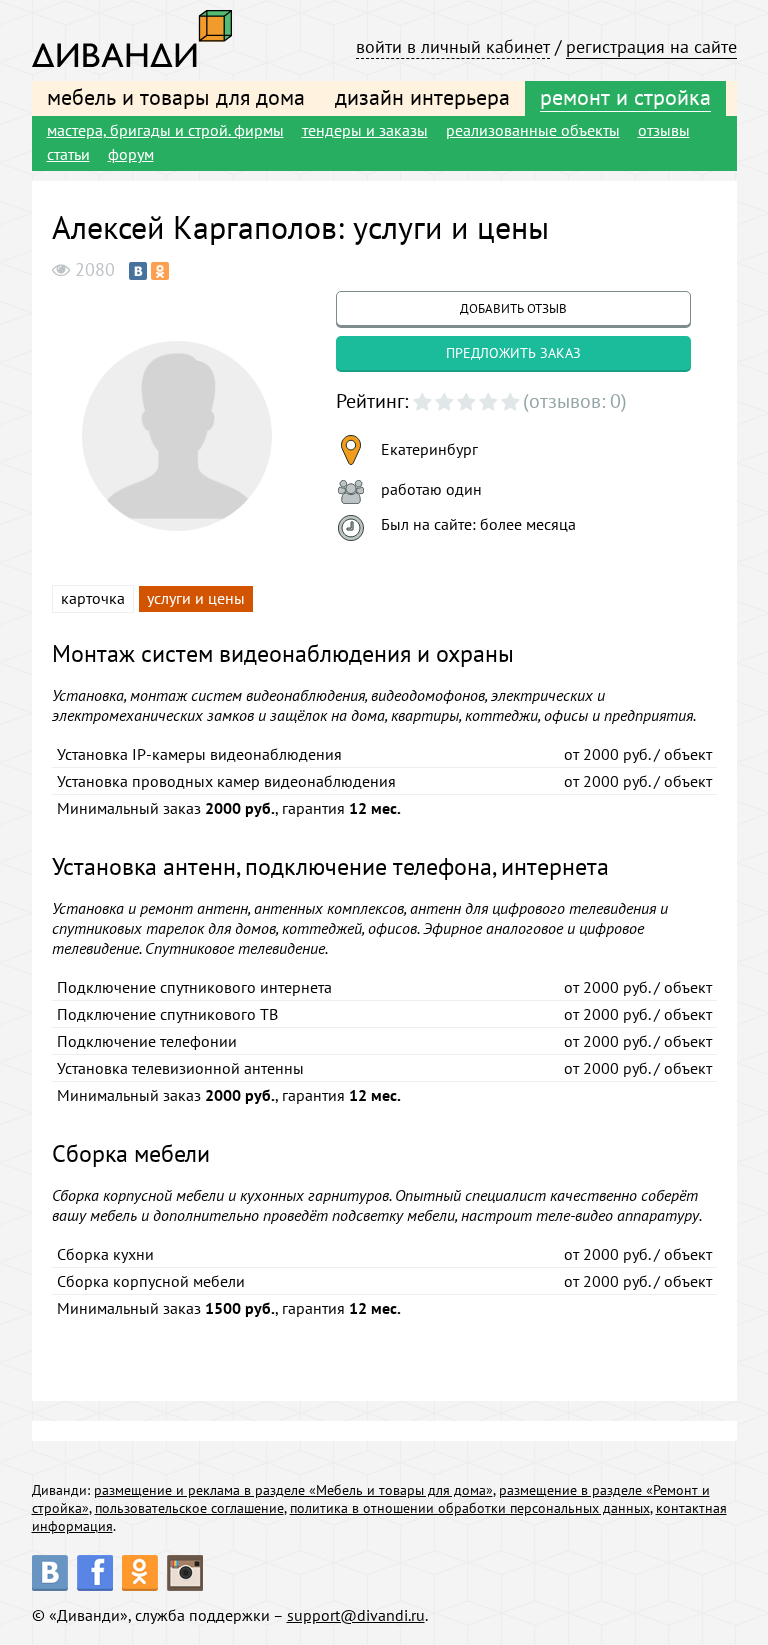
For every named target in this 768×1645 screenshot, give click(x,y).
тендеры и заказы (365, 130)
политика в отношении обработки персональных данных (470, 1508)
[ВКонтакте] (138, 271)
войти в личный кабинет (453, 46)
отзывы (664, 130)
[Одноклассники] (160, 271)
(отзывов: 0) (575, 401)
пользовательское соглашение (189, 1508)
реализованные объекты (533, 130)
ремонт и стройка (625, 97)
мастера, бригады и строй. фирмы (165, 130)
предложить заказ (513, 353)
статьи (68, 154)
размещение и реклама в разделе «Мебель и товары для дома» (293, 1490)
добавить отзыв (513, 308)
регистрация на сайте (651, 46)
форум (131, 154)
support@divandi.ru (356, 1615)
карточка (93, 598)
